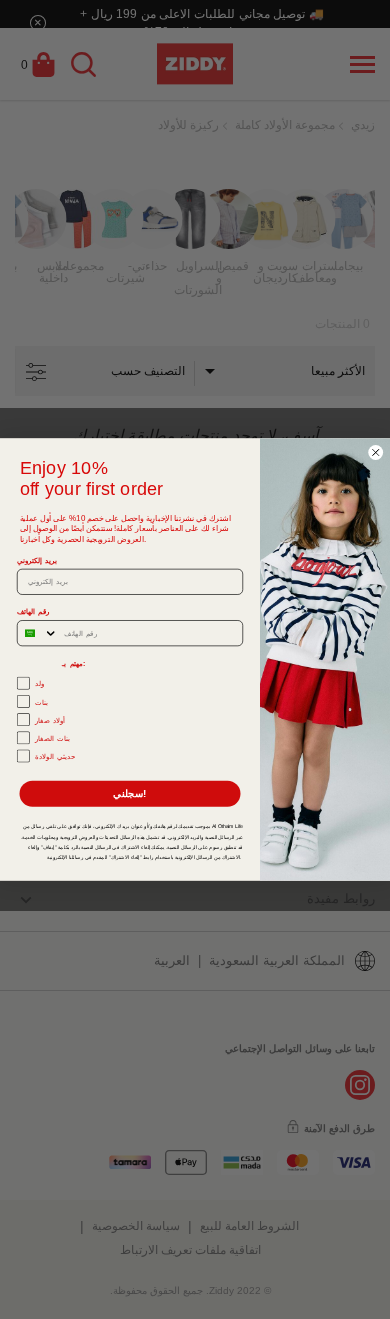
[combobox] (38, 633)
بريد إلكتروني (37, 560)
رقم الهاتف (33, 612)
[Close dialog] (376, 453)
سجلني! (129, 793)
